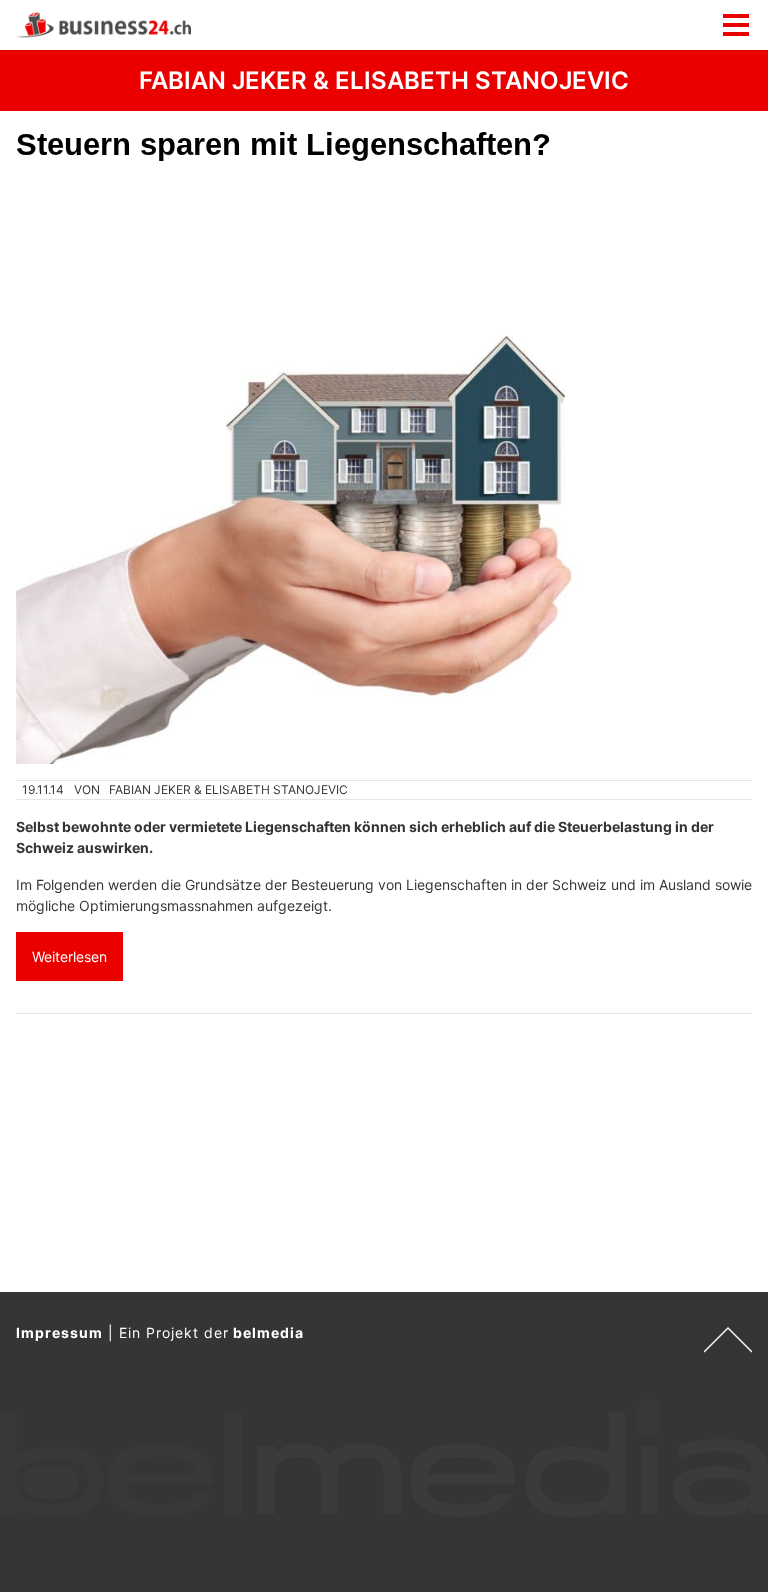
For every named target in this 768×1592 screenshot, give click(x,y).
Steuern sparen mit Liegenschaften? (283, 144)
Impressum (59, 1332)
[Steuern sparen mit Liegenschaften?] (384, 471)
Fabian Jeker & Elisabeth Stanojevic (228, 789)
